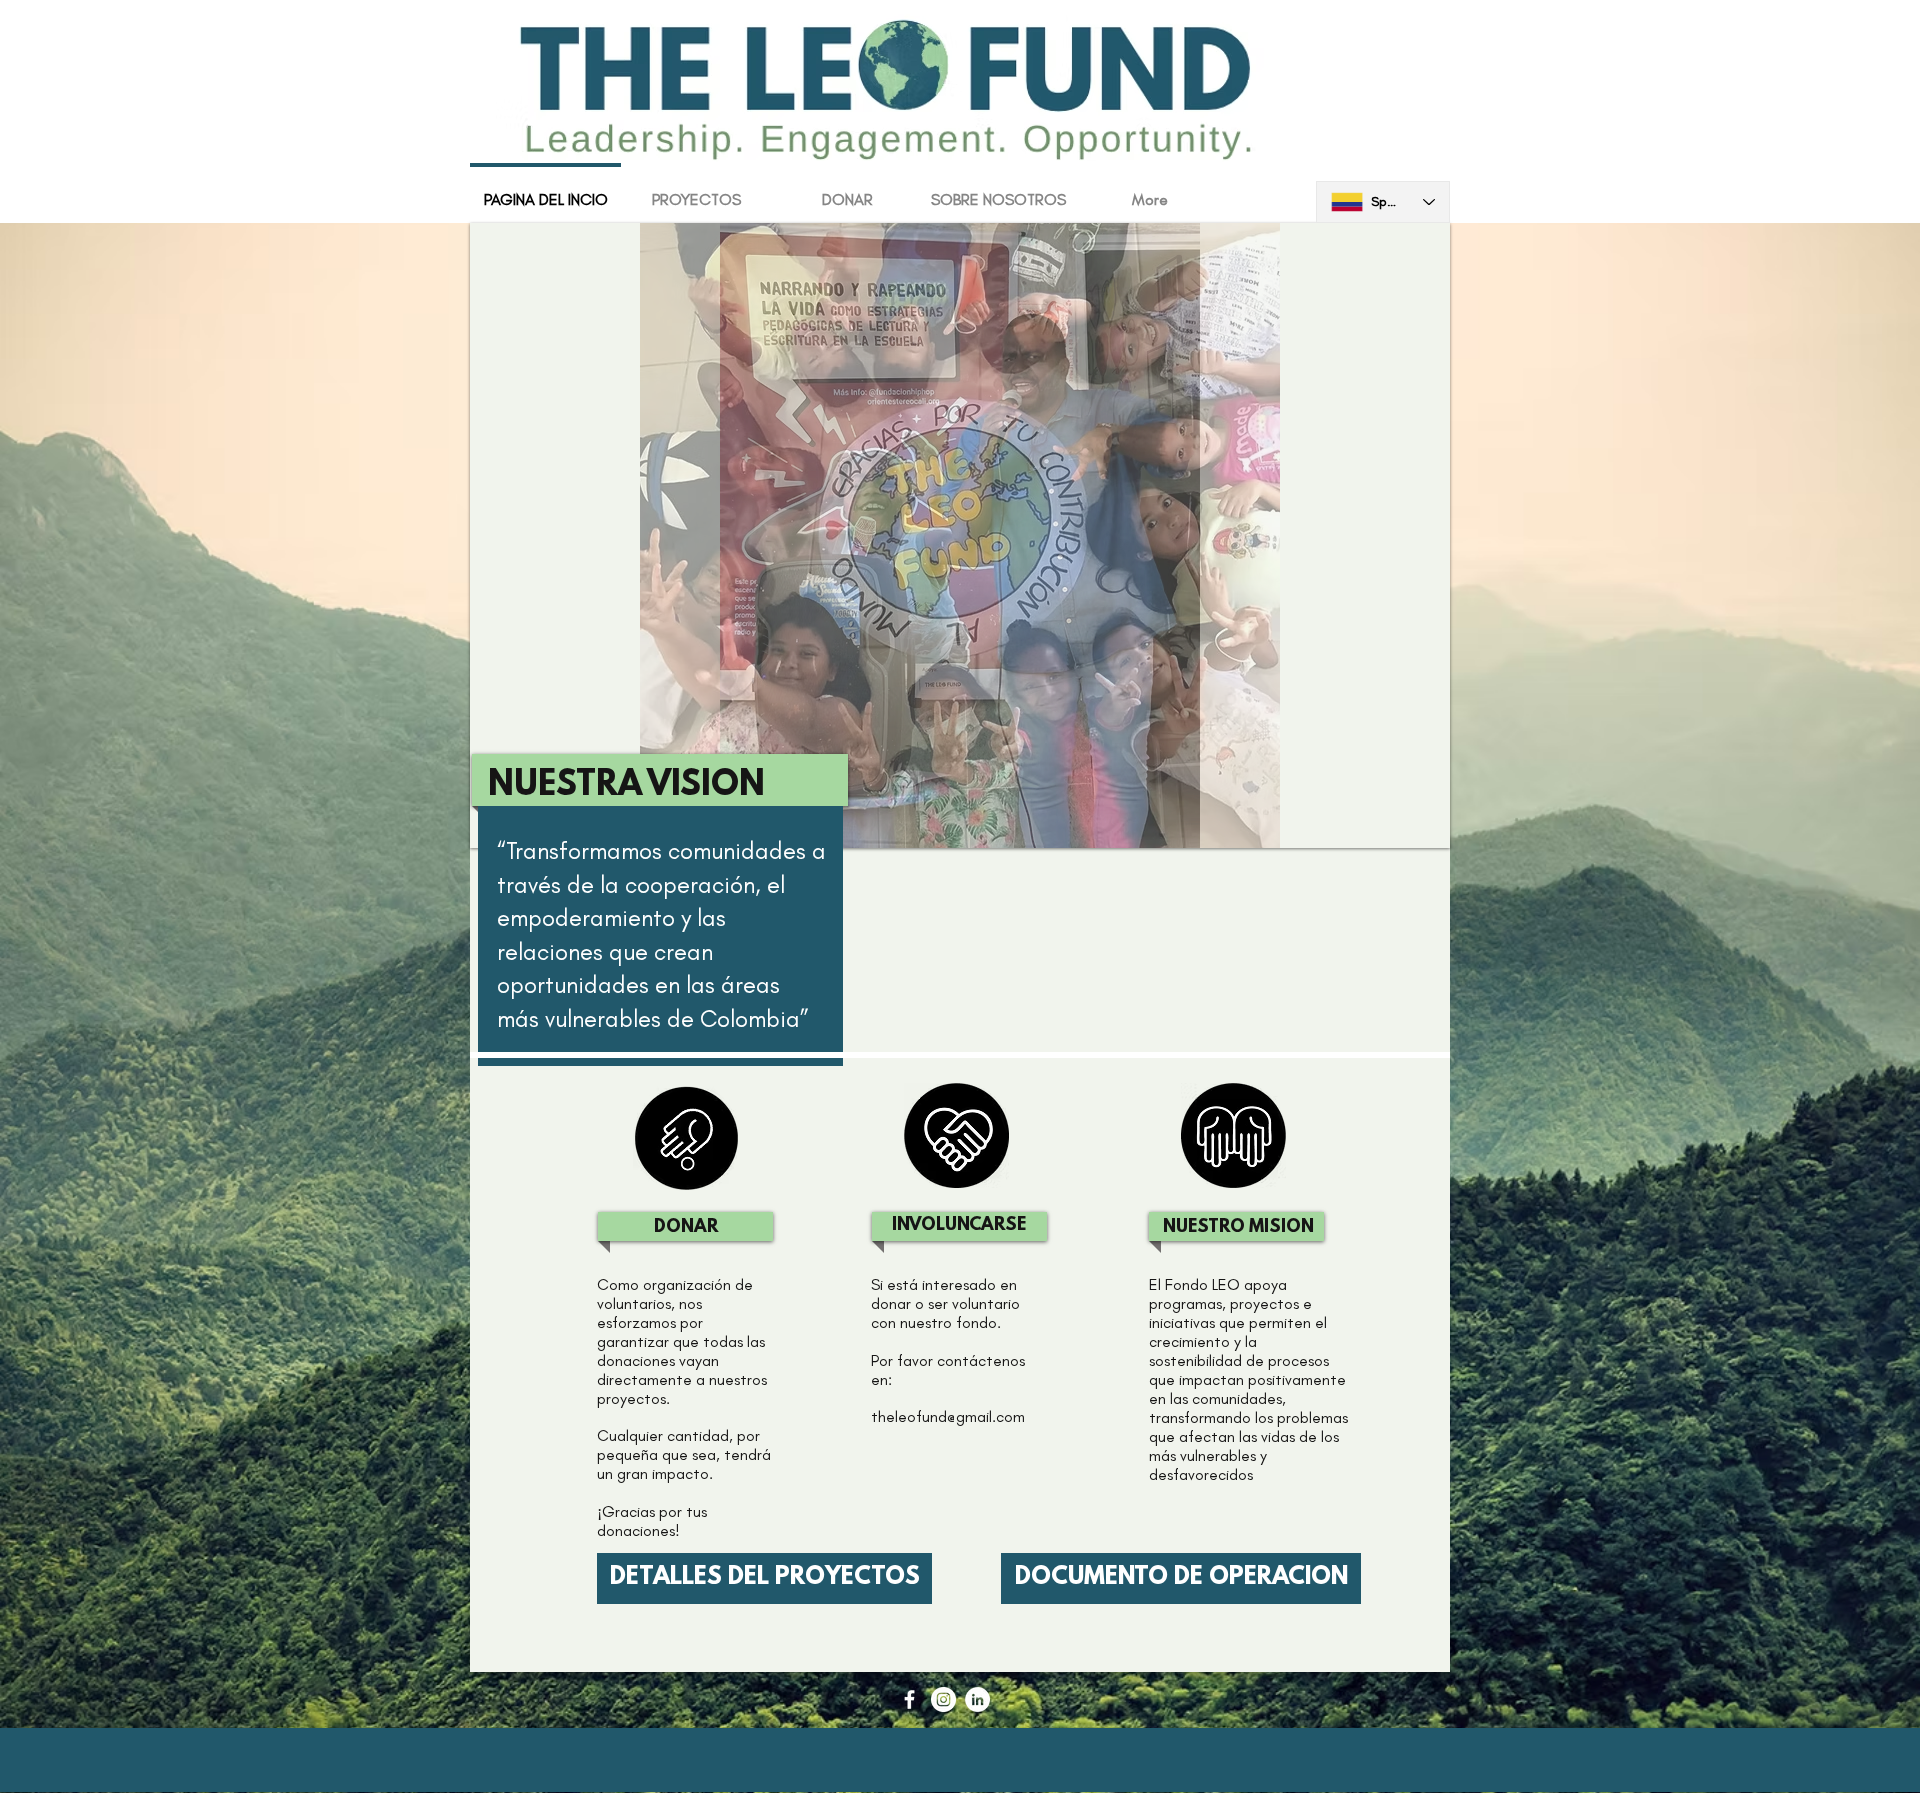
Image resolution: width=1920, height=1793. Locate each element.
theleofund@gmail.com (948, 1416)
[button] (960, 535)
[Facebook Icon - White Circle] (909, 1699)
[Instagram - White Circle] (943, 1699)
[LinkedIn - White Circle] (977, 1699)
